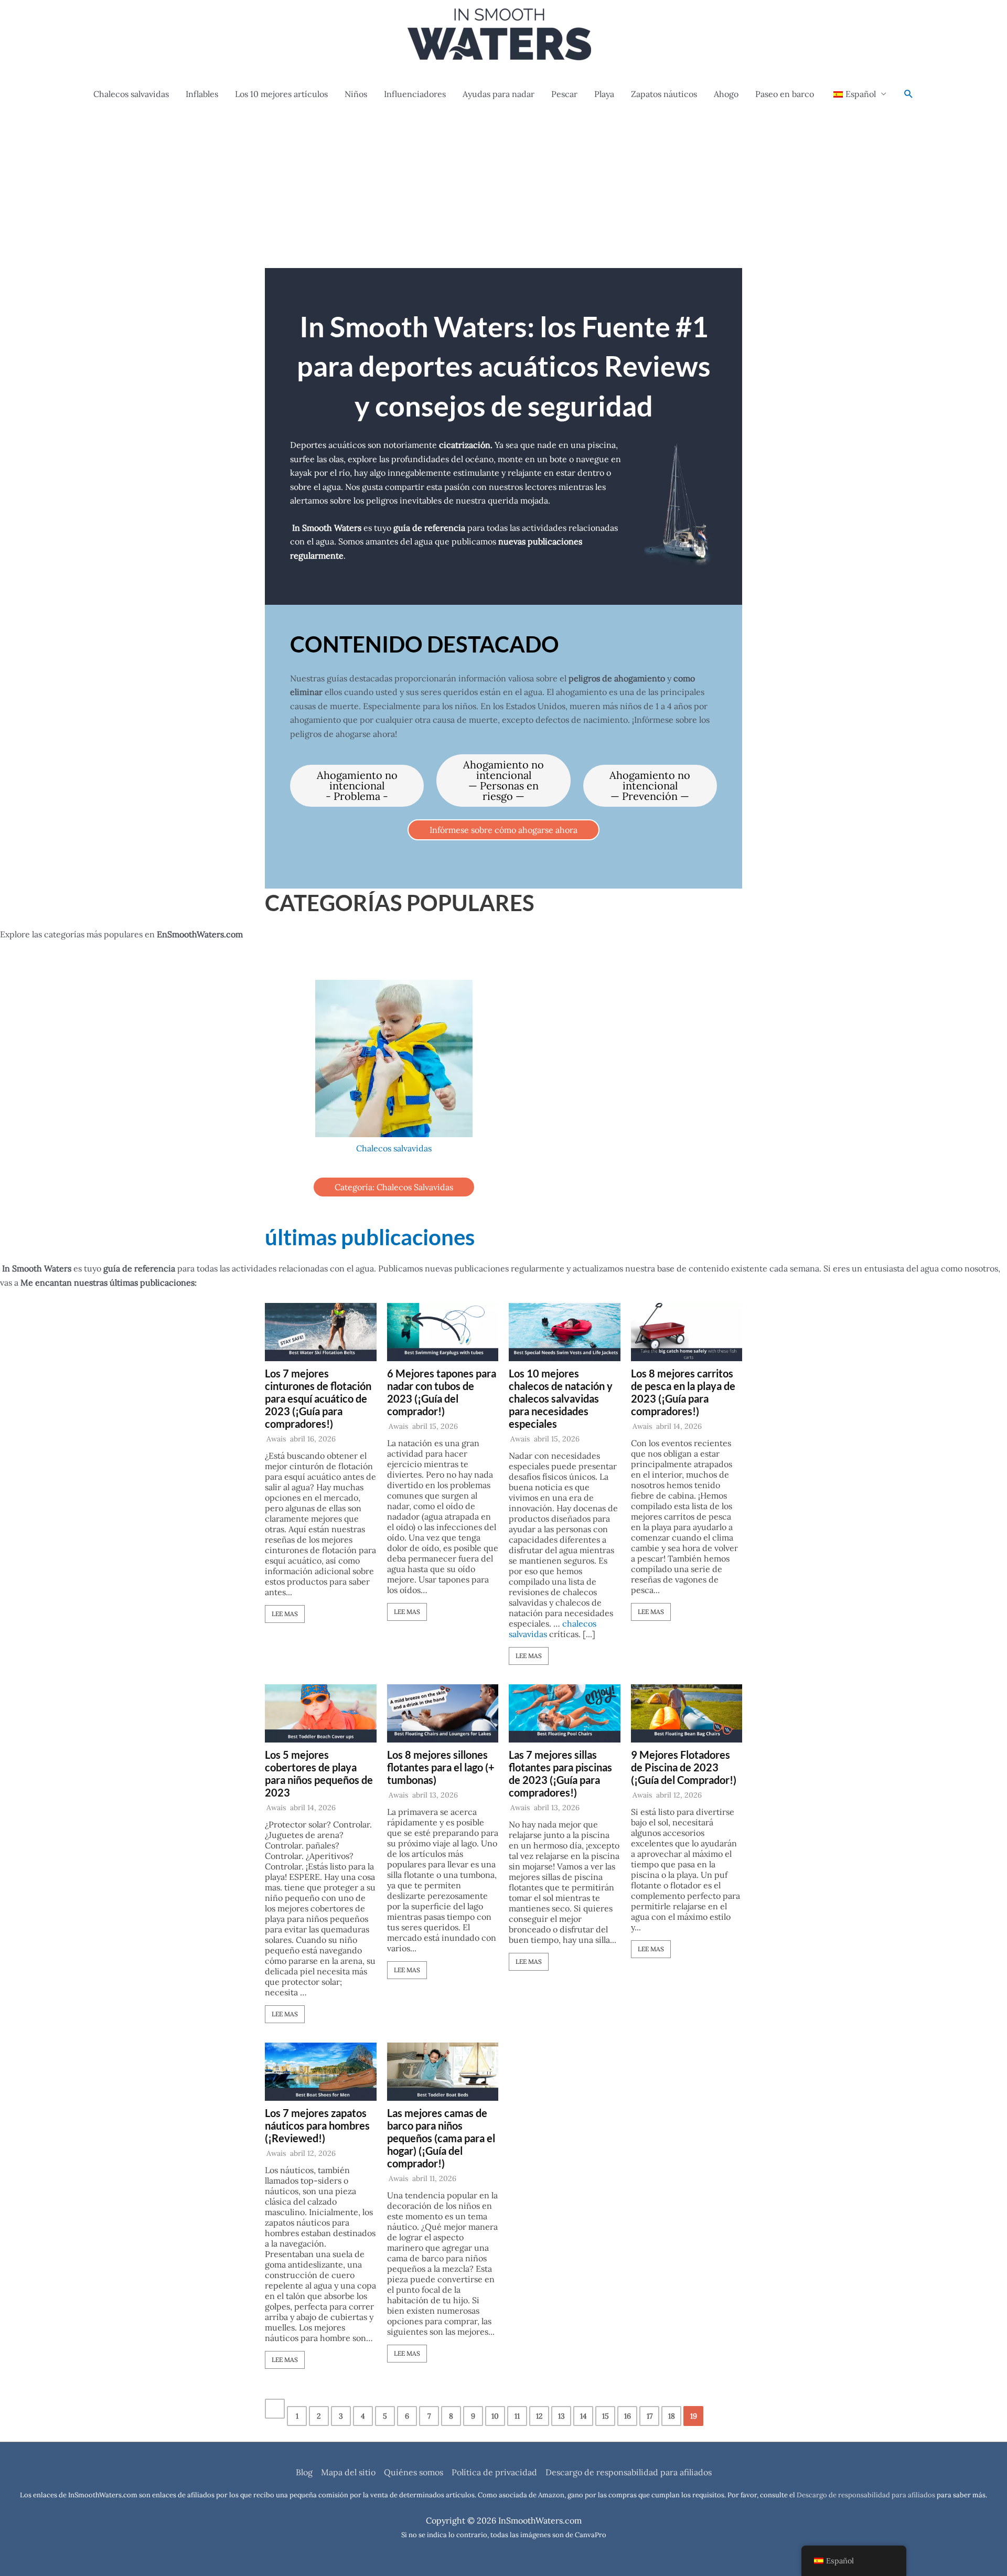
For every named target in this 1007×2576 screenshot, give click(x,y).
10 (495, 2416)
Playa (604, 94)
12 (539, 2416)
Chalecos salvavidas (131, 94)
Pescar (564, 94)
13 (561, 2416)
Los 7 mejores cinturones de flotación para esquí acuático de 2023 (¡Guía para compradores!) (318, 1398)
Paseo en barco (785, 94)
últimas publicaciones (370, 1237)
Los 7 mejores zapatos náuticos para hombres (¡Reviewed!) (317, 2125)
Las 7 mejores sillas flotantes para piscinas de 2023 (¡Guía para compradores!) (560, 1773)
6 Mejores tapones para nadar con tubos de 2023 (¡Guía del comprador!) (442, 1392)
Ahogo (726, 94)
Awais (276, 1439)
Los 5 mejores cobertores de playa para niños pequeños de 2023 (319, 1773)
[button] (909, 94)
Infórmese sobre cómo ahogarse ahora (504, 830)
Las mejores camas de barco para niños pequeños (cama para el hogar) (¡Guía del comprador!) (441, 2138)
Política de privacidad (494, 2472)
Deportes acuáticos (328, 445)
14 (583, 2416)
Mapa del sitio (348, 2472)
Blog (304, 2472)
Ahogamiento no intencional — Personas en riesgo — (504, 780)
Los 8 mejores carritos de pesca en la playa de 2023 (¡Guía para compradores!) (683, 1392)
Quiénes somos (414, 2472)
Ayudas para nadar (499, 94)
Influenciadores (415, 94)
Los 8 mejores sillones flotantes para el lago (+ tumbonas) (441, 1767)
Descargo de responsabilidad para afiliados (629, 2472)
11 (517, 2416)
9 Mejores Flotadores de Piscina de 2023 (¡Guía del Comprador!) (684, 1767)
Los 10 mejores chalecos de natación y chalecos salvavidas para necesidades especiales (561, 1398)
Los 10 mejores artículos (281, 94)
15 (606, 2416)
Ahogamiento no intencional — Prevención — (650, 785)
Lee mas (285, 1614)
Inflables (202, 94)
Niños (356, 94)
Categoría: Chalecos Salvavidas (394, 1187)
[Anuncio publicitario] (504, 189)
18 (672, 2416)
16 (628, 2416)
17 (650, 2416)
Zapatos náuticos (664, 94)
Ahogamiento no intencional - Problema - (357, 785)
